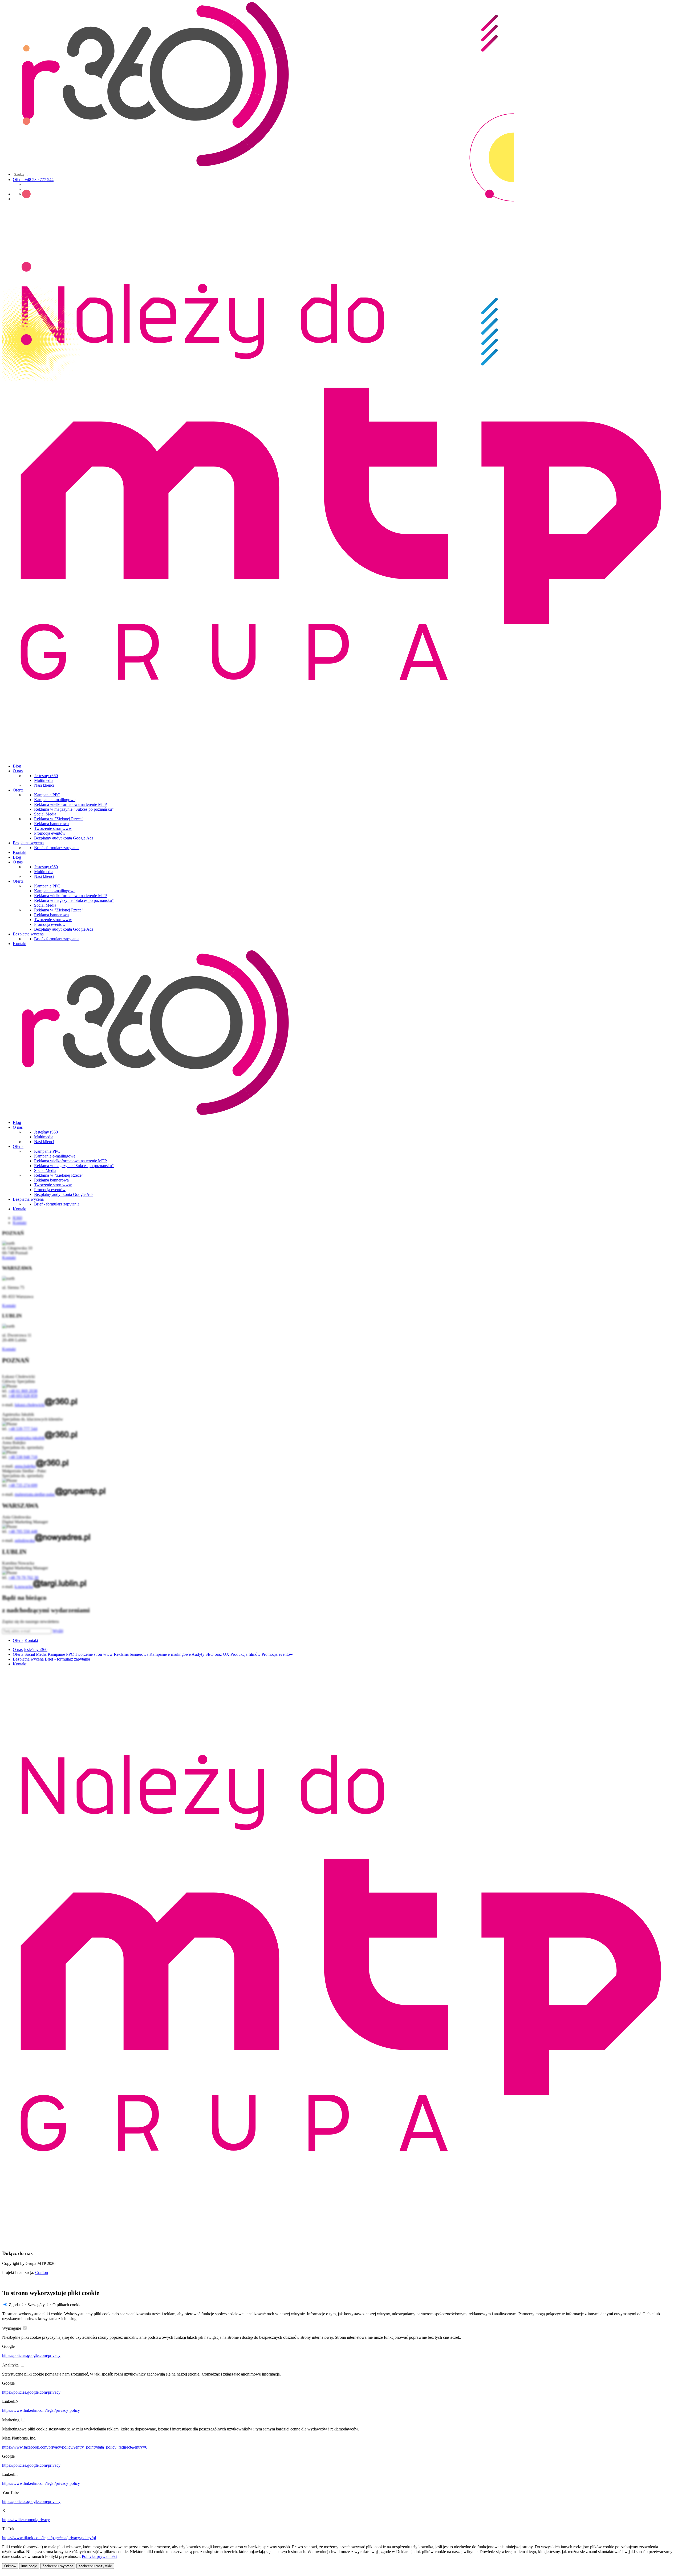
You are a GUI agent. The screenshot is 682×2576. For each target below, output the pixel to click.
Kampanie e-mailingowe (55, 800)
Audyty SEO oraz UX (210, 1654)
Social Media (45, 814)
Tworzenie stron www (53, 828)
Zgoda (14, 2305)
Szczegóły (36, 2305)
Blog (17, 766)
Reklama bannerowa (51, 824)
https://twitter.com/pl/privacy (26, 2520)
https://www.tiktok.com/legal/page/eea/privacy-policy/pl (49, 2538)
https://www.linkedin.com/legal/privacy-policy (41, 2410)
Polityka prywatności (100, 2556)
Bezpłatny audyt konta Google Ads (64, 838)
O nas (18, 771)
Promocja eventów (50, 833)
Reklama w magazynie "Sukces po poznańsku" (74, 809)
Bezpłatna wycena (28, 843)
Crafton (42, 2272)
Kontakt (20, 852)
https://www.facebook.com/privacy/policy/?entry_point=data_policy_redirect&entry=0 (75, 2447)
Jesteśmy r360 (46, 776)
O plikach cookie (67, 2305)
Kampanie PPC (47, 795)
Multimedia (44, 780)
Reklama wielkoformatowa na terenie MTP (70, 804)
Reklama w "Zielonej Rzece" (59, 819)
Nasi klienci (44, 785)
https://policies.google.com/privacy (31, 2355)
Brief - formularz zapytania (57, 848)
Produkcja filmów (245, 1654)
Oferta (18, 790)
